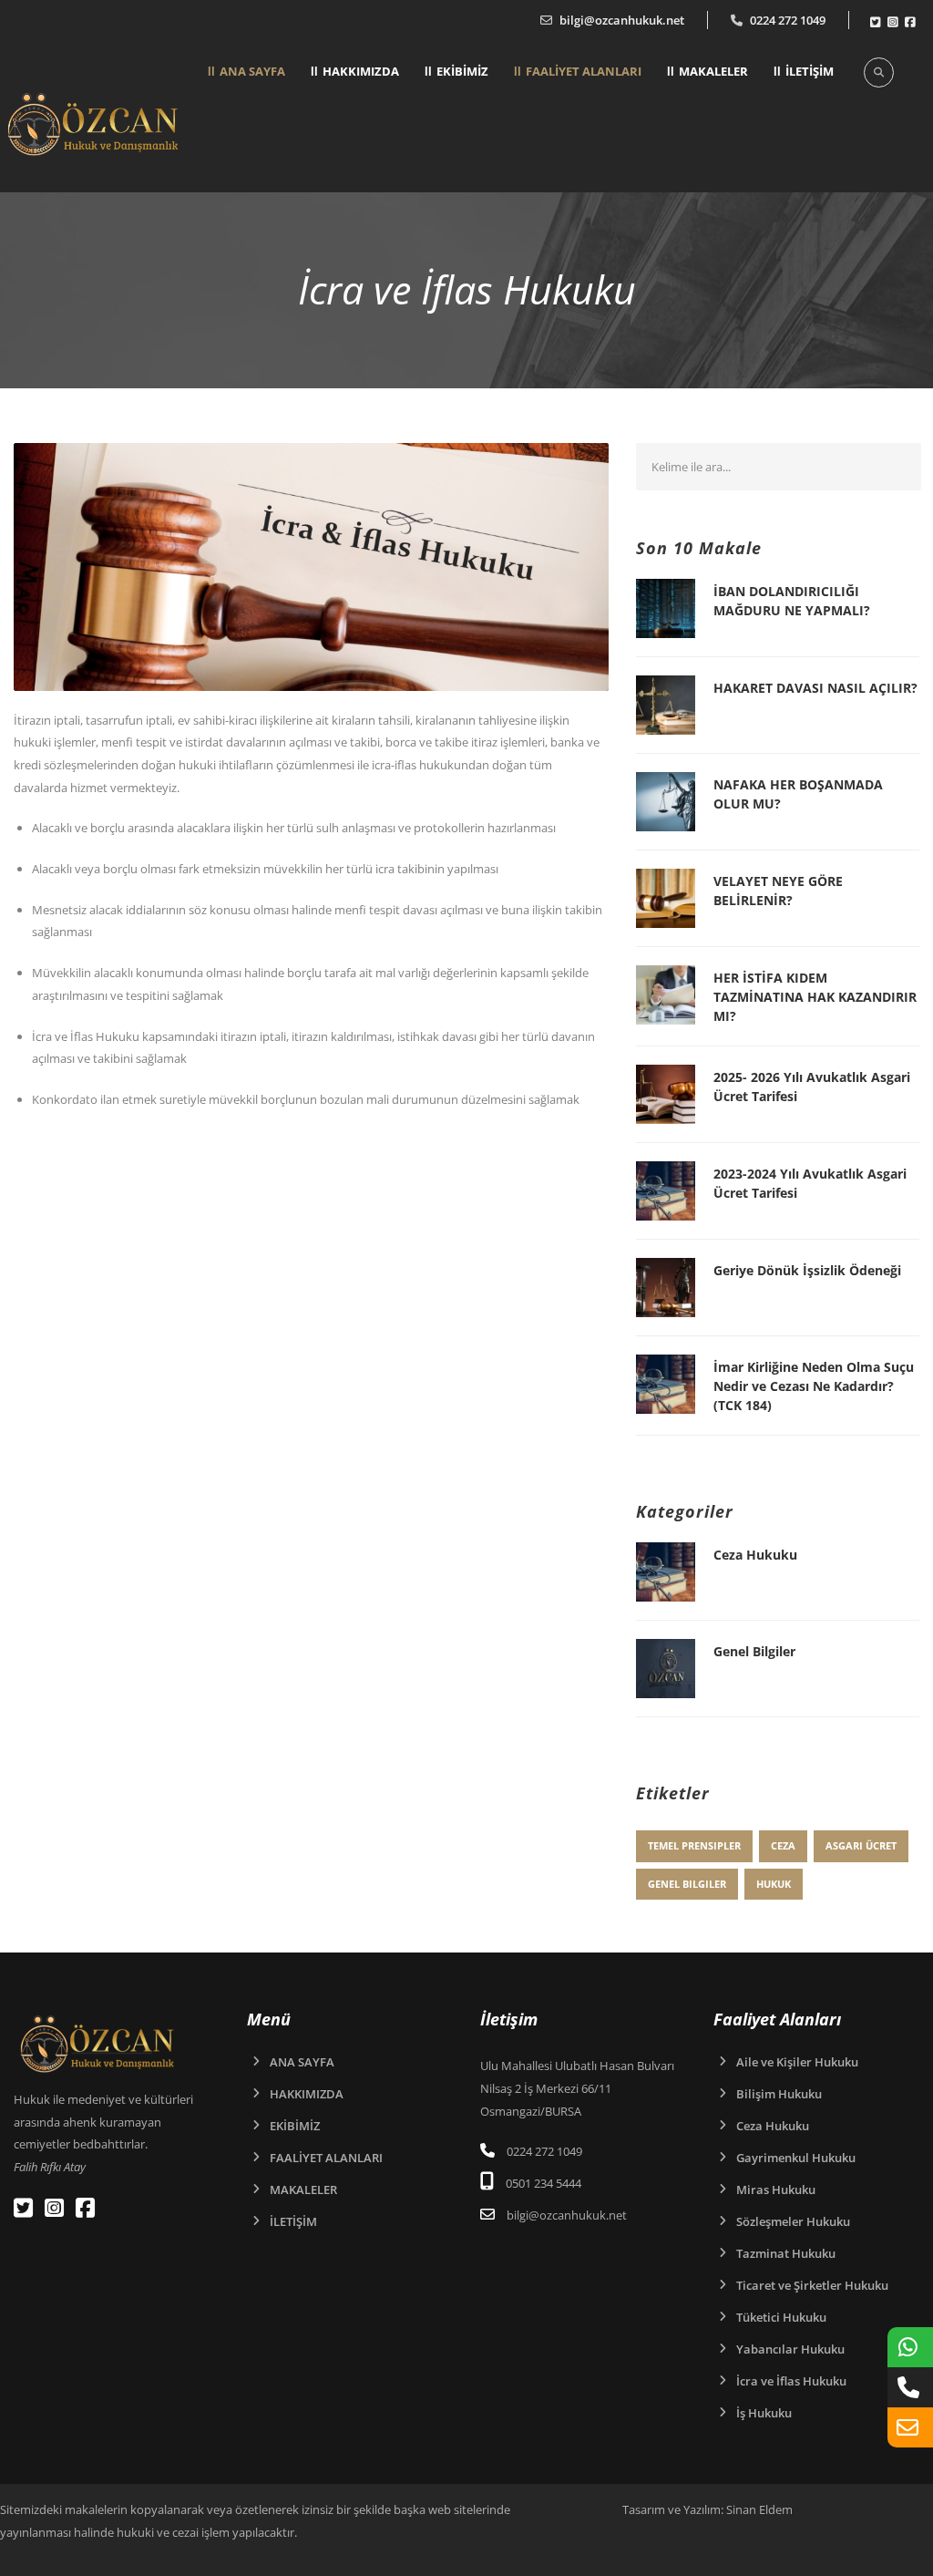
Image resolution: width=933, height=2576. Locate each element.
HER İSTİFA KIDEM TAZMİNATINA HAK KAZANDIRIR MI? (815, 997)
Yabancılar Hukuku (790, 2349)
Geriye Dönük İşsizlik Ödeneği (807, 1270)
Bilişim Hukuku (779, 2094)
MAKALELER (713, 71)
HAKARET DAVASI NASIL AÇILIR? (815, 688)
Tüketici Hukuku (781, 2317)
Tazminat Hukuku (786, 2253)
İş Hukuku (764, 2413)
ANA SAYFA (252, 71)
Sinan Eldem (759, 2509)
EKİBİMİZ (462, 71)
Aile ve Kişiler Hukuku (797, 2062)
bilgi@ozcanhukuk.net (622, 20)
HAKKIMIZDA (361, 71)
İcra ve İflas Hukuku (791, 2381)
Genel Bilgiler (754, 1651)
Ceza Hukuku (755, 1555)
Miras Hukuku (776, 2190)
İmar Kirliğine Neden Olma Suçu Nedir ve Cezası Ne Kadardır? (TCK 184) (814, 1386)
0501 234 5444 (543, 2183)
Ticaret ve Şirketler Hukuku (812, 2285)
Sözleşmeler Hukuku (793, 2221)
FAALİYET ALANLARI (584, 71)
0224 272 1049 (788, 20)
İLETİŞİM (810, 71)
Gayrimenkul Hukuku (796, 2158)
